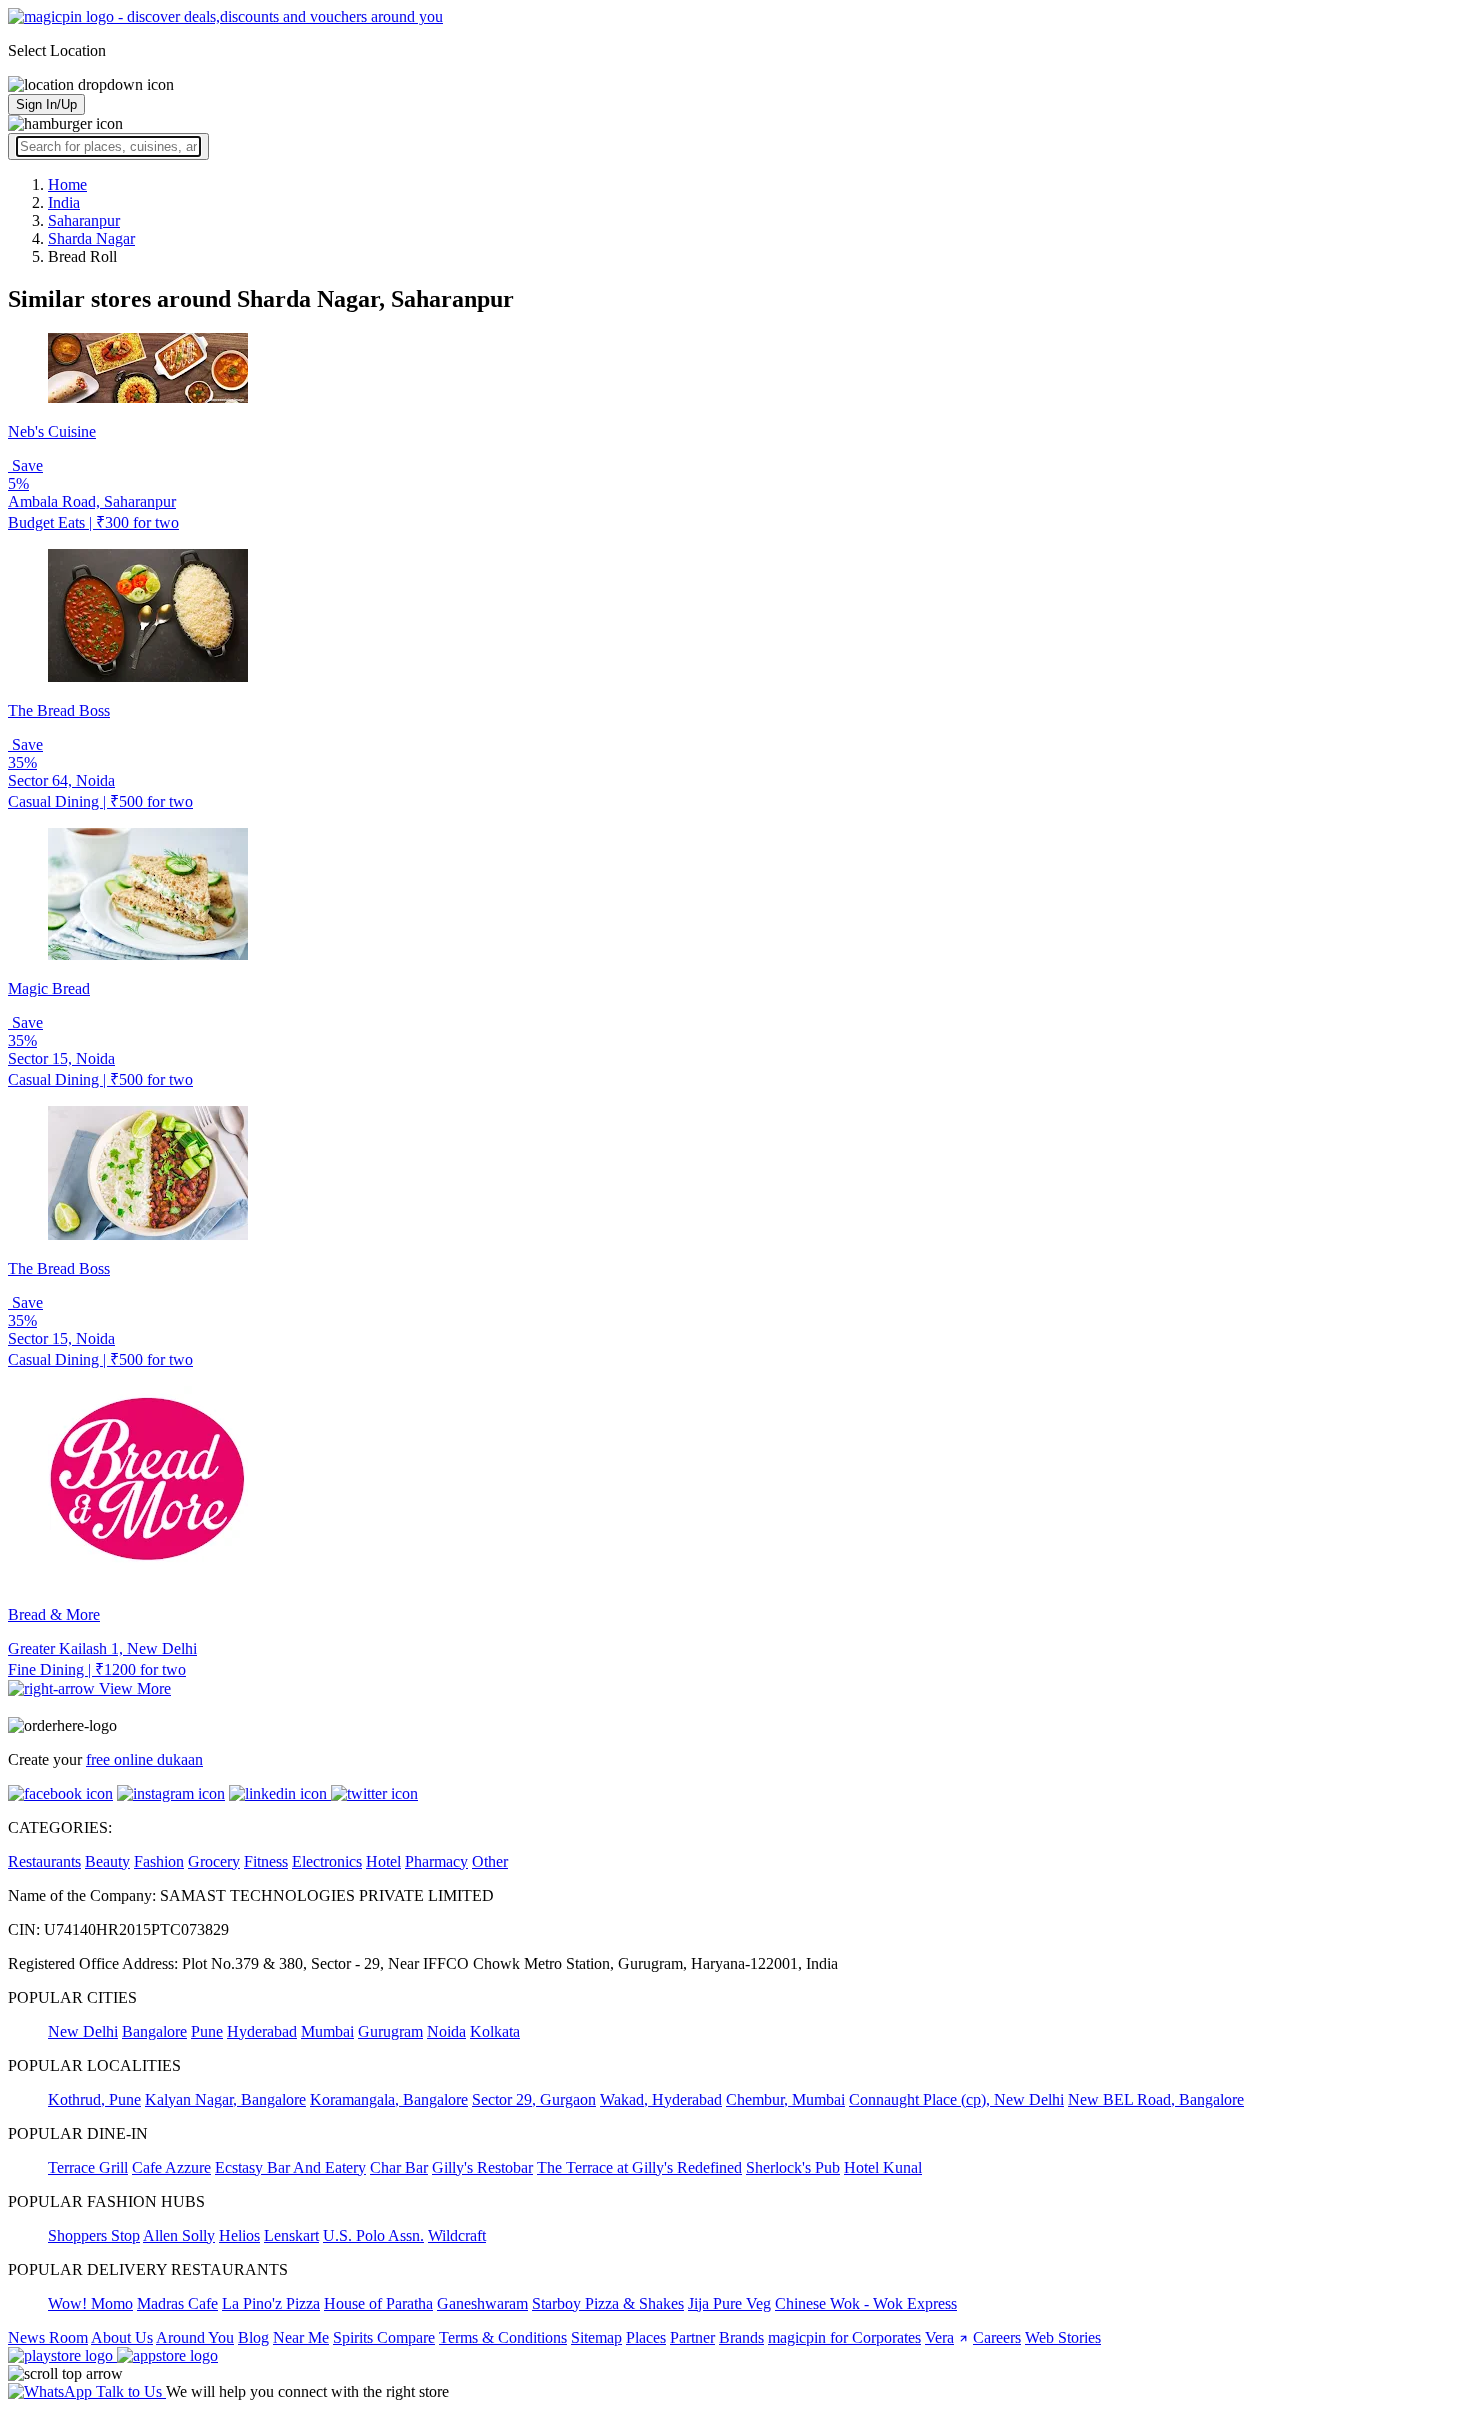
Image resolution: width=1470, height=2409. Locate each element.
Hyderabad (262, 2031)
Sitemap (596, 2337)
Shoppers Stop (94, 2235)
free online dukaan (144, 1759)
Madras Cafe (177, 2303)
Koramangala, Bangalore (389, 2099)
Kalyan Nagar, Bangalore (225, 2099)
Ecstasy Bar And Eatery (290, 2167)
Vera (939, 2337)
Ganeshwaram (482, 2303)
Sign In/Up (46, 104)
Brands (741, 2337)
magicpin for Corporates (844, 2337)
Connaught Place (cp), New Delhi (956, 2099)
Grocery (214, 1861)
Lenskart (291, 2235)
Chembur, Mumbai (785, 2099)
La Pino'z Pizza (271, 2303)
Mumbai (327, 2031)
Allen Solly (179, 2235)
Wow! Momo (90, 2303)
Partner (692, 2337)
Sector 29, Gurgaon (534, 2099)
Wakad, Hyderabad (661, 2099)
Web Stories (1063, 2337)
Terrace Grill (88, 2167)
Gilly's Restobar (482, 2167)
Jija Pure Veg (729, 2303)
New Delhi (83, 2031)
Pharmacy (436, 1861)
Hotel (383, 1861)
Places (646, 2337)
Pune (207, 2031)
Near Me (301, 2337)
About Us (122, 2337)
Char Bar (399, 2167)
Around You (195, 2337)
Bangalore (154, 2031)
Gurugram (390, 2031)
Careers (997, 2337)
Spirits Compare (384, 2337)
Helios (239, 2235)
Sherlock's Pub (793, 2167)
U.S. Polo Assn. (373, 2235)
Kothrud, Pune (94, 2099)
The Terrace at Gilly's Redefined (639, 2167)
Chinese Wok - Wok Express (866, 2303)
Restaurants (44, 1861)
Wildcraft (457, 2235)
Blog (253, 2337)
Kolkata (495, 2031)
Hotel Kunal (883, 2167)
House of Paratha (378, 2303)
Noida (446, 2031)
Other (490, 1861)
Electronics (327, 1861)
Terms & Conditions (503, 2337)
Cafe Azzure (171, 2167)
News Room (48, 2337)
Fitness (266, 1861)
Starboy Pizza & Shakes (608, 2303)
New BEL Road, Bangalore (1156, 2099)
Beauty (107, 1861)
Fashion (159, 1861)
